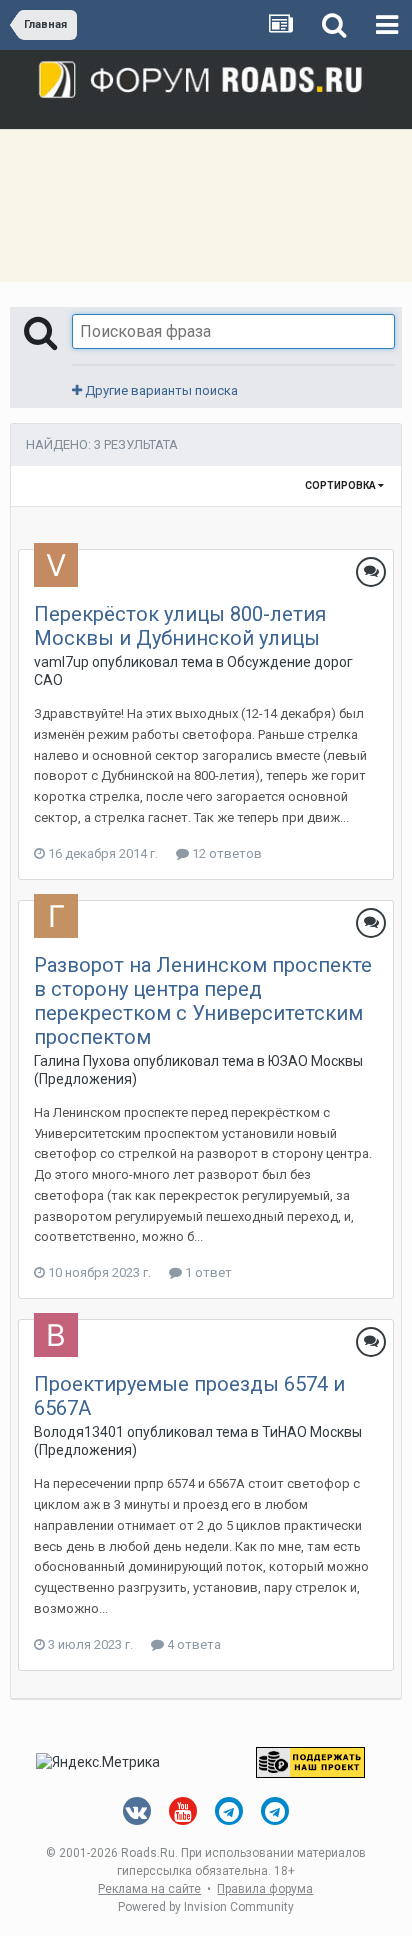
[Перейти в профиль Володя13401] (56, 1335)
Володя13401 (79, 1432)
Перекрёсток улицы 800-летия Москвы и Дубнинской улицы (180, 626)
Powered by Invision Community (206, 1907)
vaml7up (61, 662)
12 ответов (225, 853)
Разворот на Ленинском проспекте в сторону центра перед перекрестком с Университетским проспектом (203, 1001)
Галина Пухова (82, 1061)
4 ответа (192, 1644)
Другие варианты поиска (160, 390)
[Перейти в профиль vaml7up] (56, 565)
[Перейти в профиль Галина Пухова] (56, 916)
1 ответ (207, 1272)
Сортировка (341, 485)
